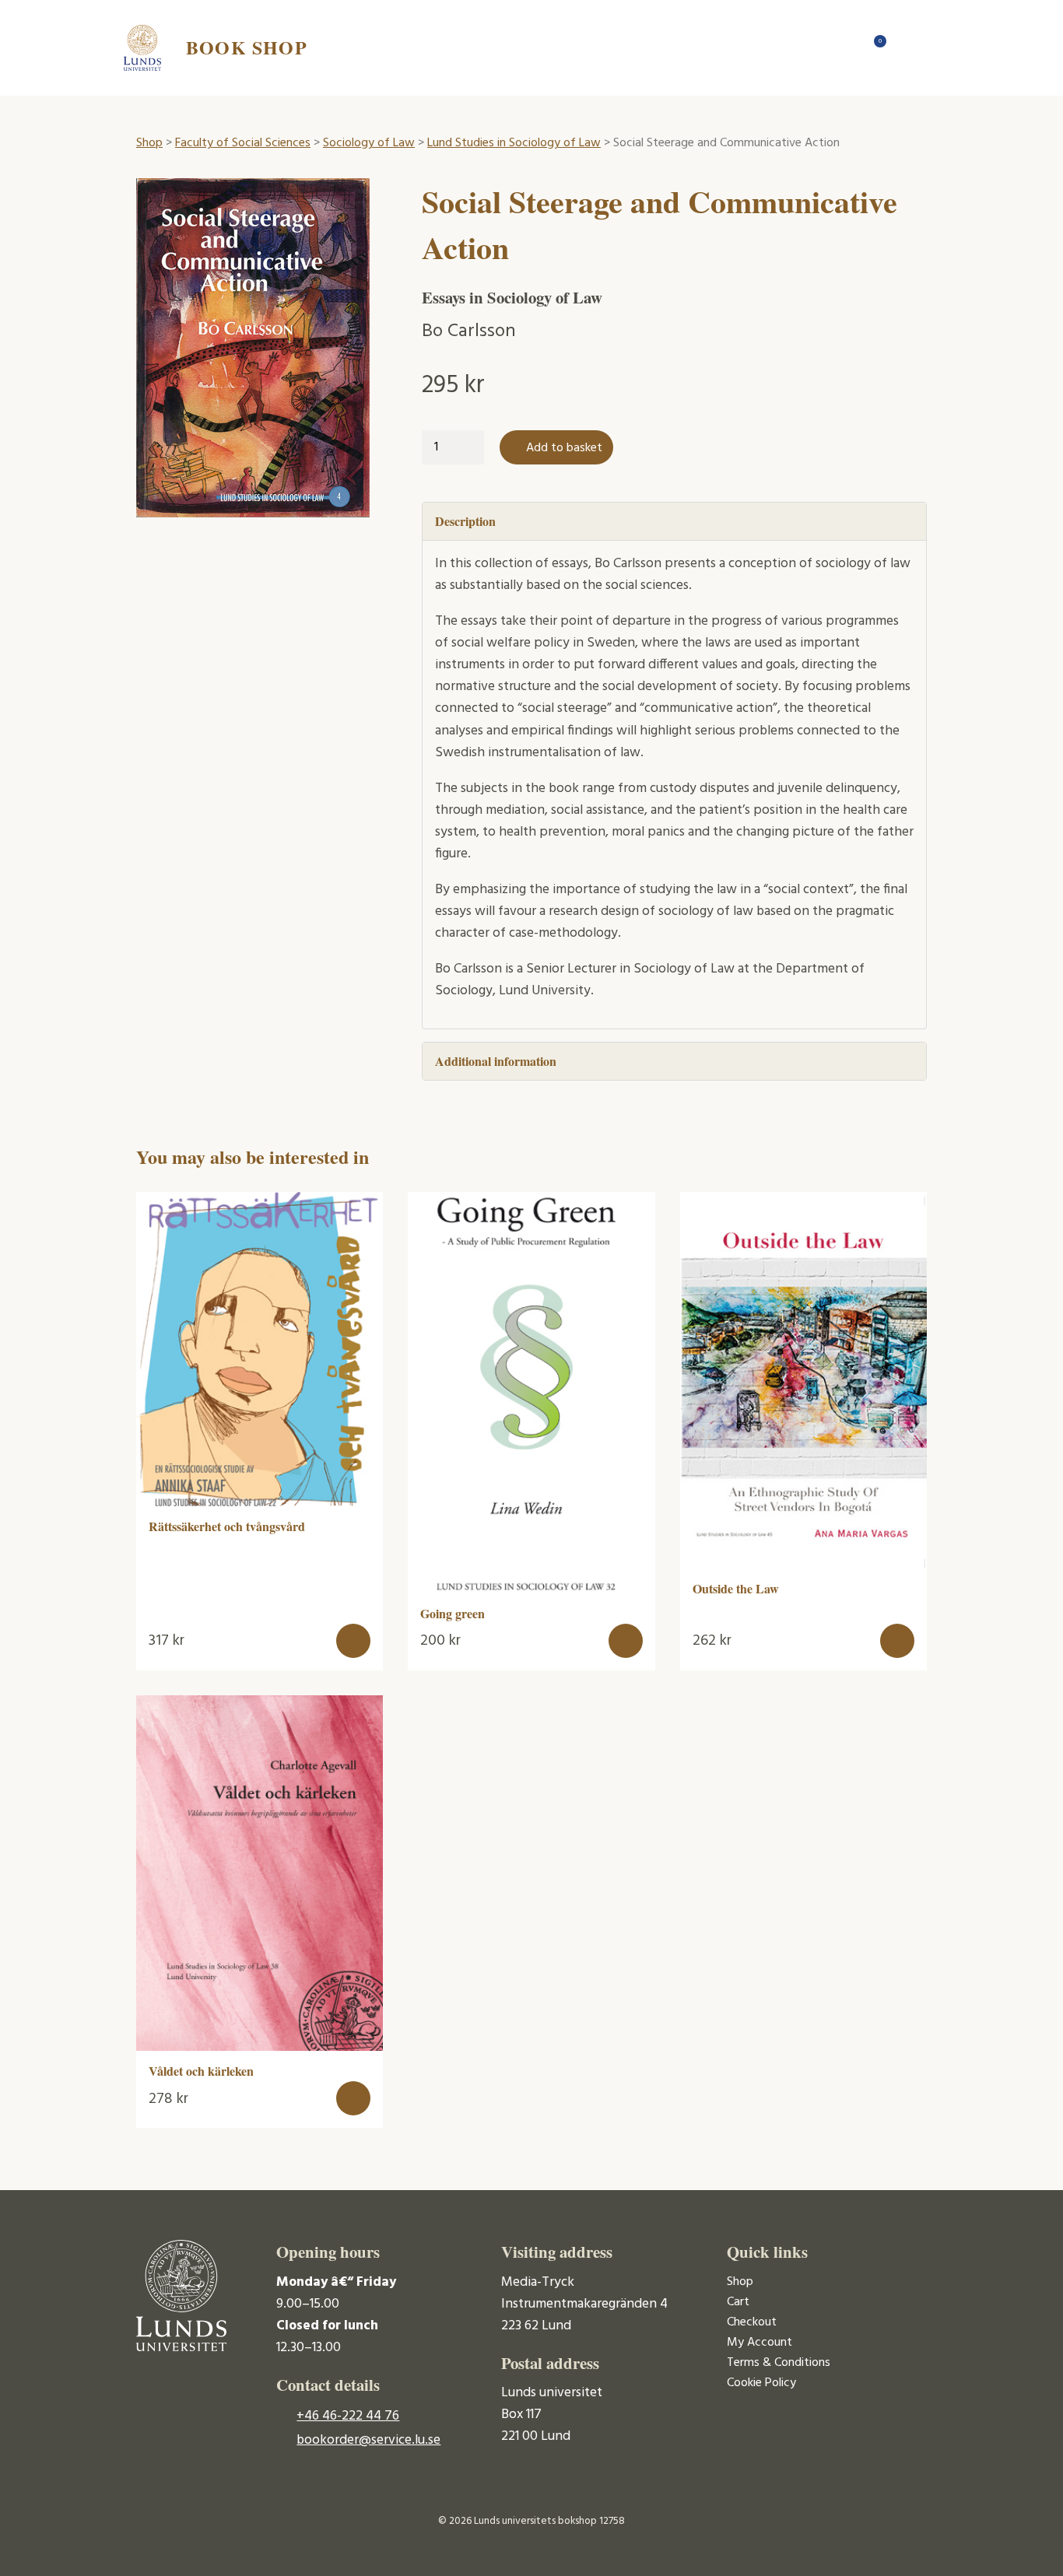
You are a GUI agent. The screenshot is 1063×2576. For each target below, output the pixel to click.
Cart (738, 2302)
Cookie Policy (761, 2383)
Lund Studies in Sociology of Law (514, 143)
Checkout (752, 2322)
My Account (760, 2343)
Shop (149, 143)
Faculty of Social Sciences (243, 143)
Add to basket (564, 448)
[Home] (843, 47)
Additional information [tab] (496, 1061)
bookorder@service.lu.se (368, 2440)
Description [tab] (465, 521)
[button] (353, 1641)
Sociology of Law (369, 143)
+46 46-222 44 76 (348, 2416)
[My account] (905, 47)
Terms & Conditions (779, 2363)
